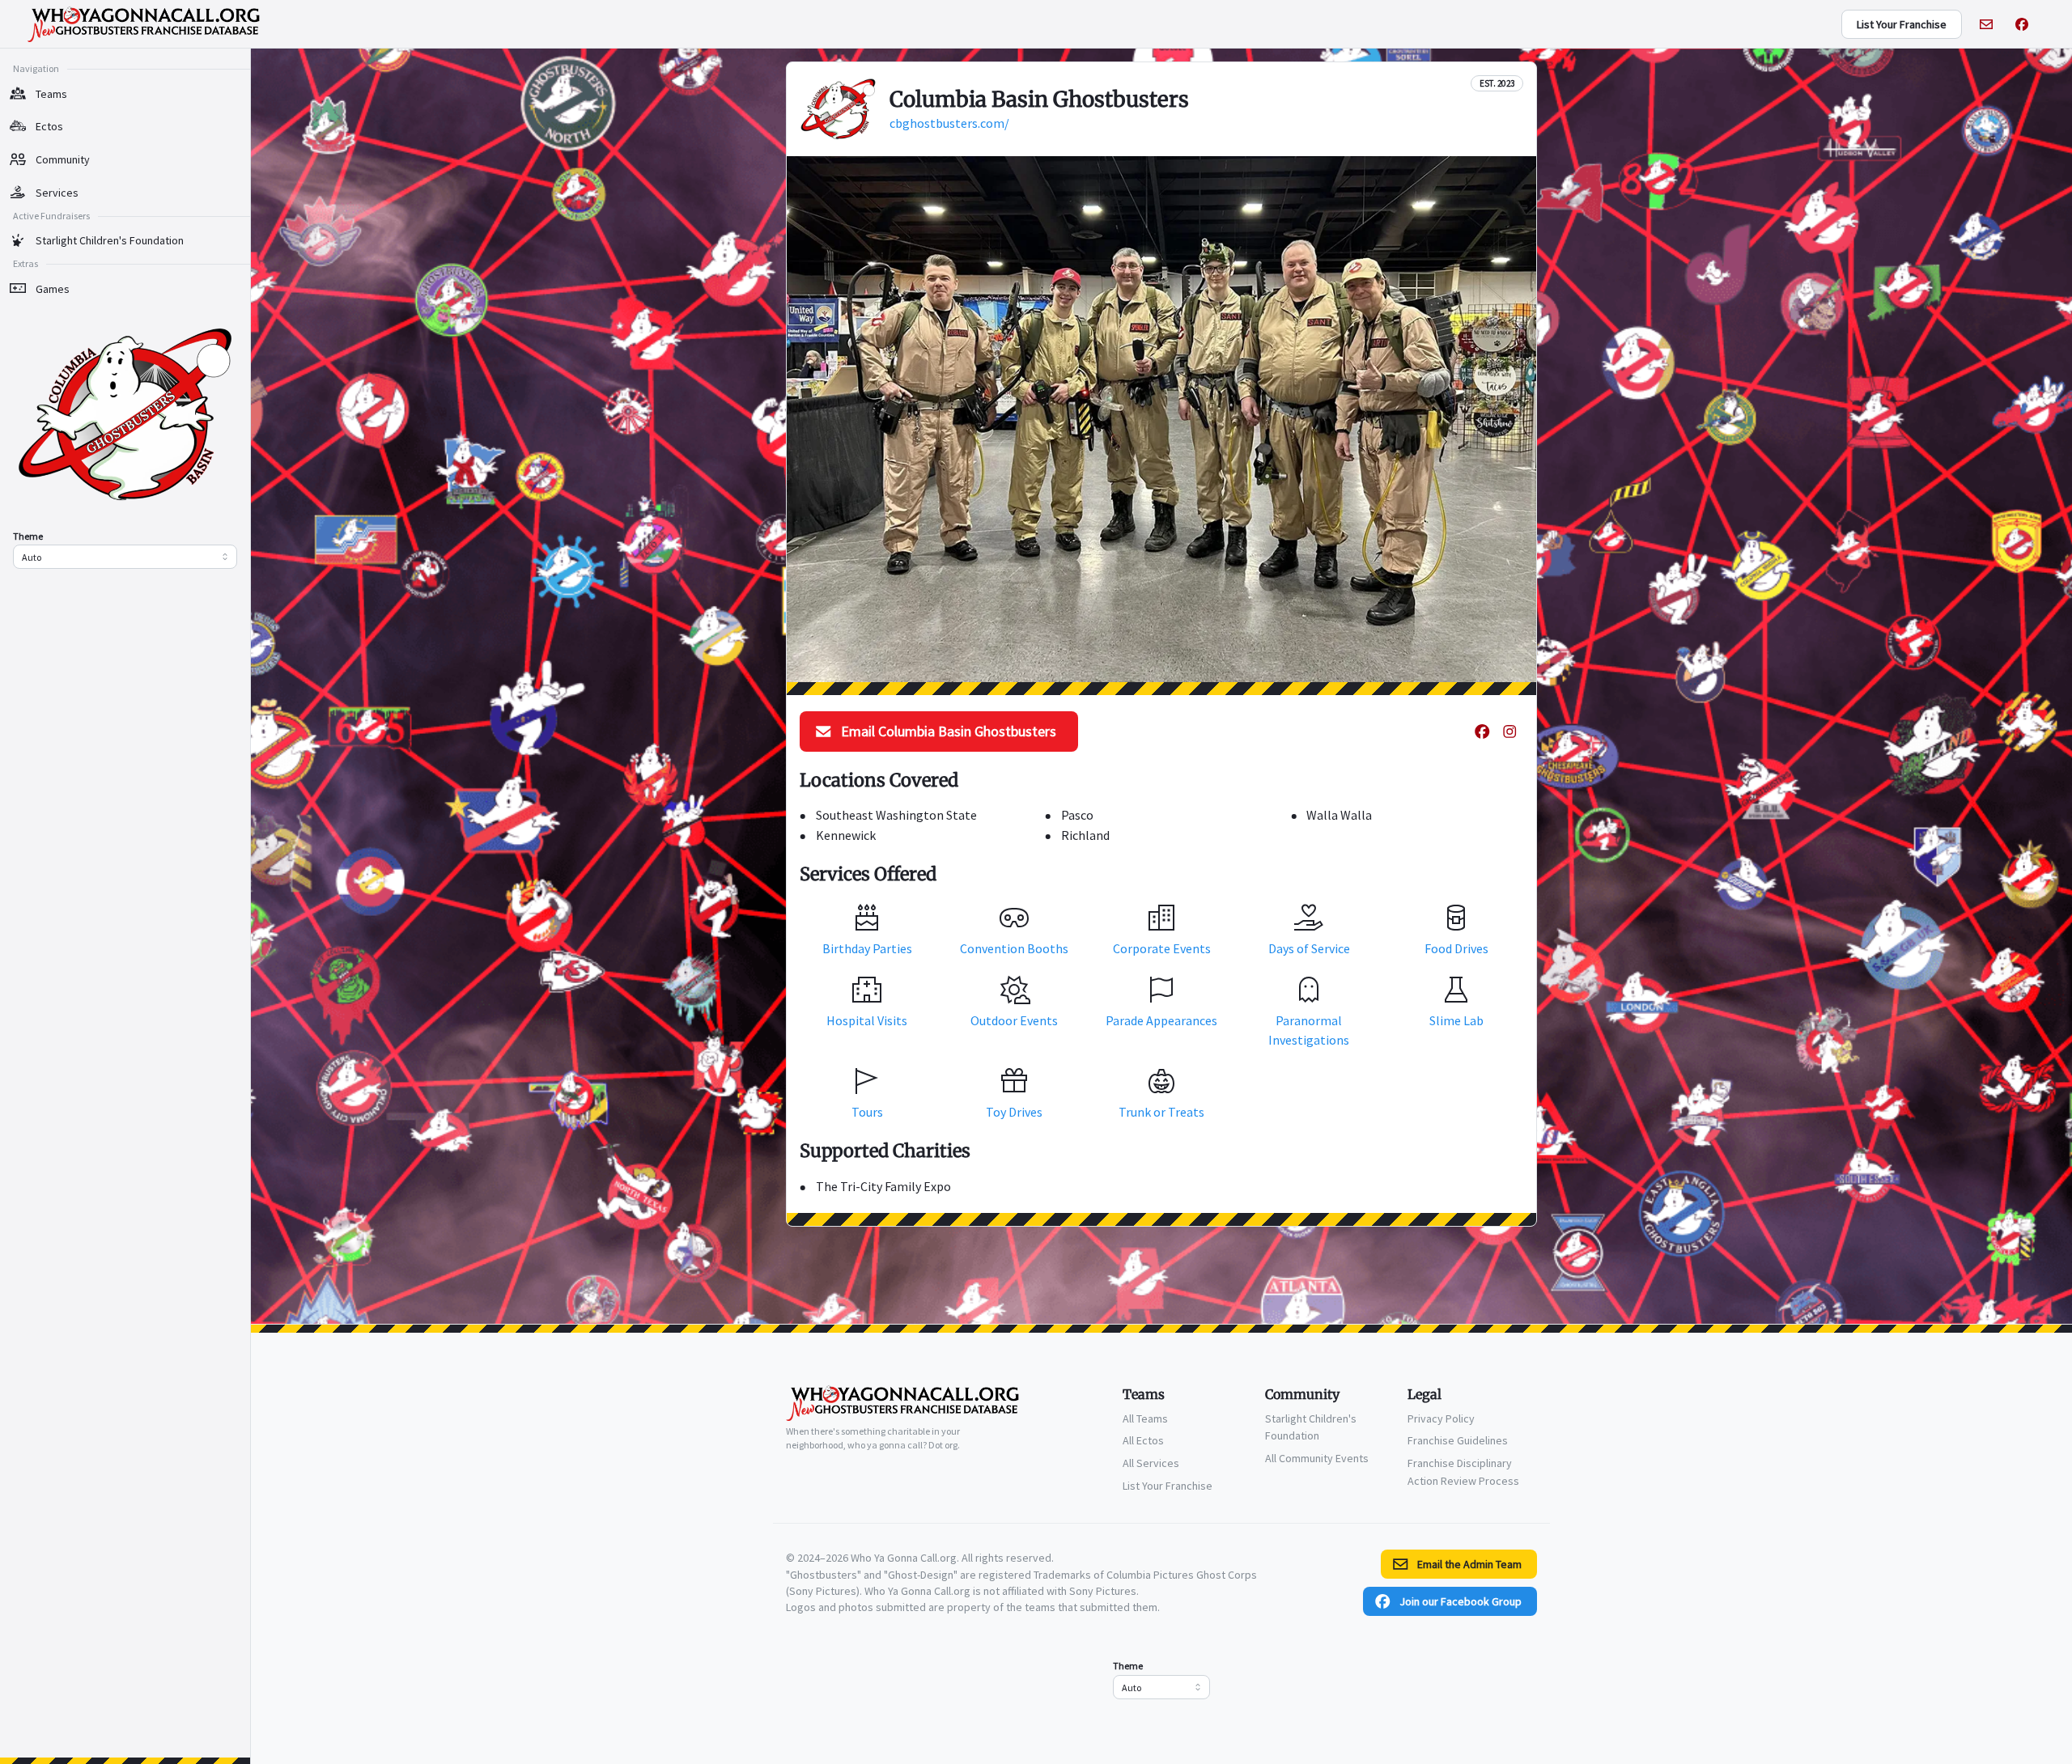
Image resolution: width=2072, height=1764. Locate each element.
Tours (867, 1112)
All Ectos (1143, 1440)
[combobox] (125, 557)
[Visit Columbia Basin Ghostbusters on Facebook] (1482, 731)
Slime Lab (1456, 1020)
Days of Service (1309, 948)
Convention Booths (1014, 948)
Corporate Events (1162, 948)
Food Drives (1456, 948)
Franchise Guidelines (1458, 1440)
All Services (1151, 1463)
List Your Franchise (1168, 1486)
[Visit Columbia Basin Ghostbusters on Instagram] (1509, 731)
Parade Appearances (1161, 1020)
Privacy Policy (1441, 1418)
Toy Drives (1014, 1112)
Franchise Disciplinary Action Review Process (1463, 1472)
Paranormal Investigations (1309, 1030)
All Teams (1145, 1418)
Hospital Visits (867, 1020)
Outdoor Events (1014, 1020)
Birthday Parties (867, 948)
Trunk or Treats (1161, 1112)
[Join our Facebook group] (2022, 24)
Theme (28, 536)
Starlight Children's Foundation (1311, 1427)
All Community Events (1317, 1458)
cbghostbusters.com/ (949, 123)
